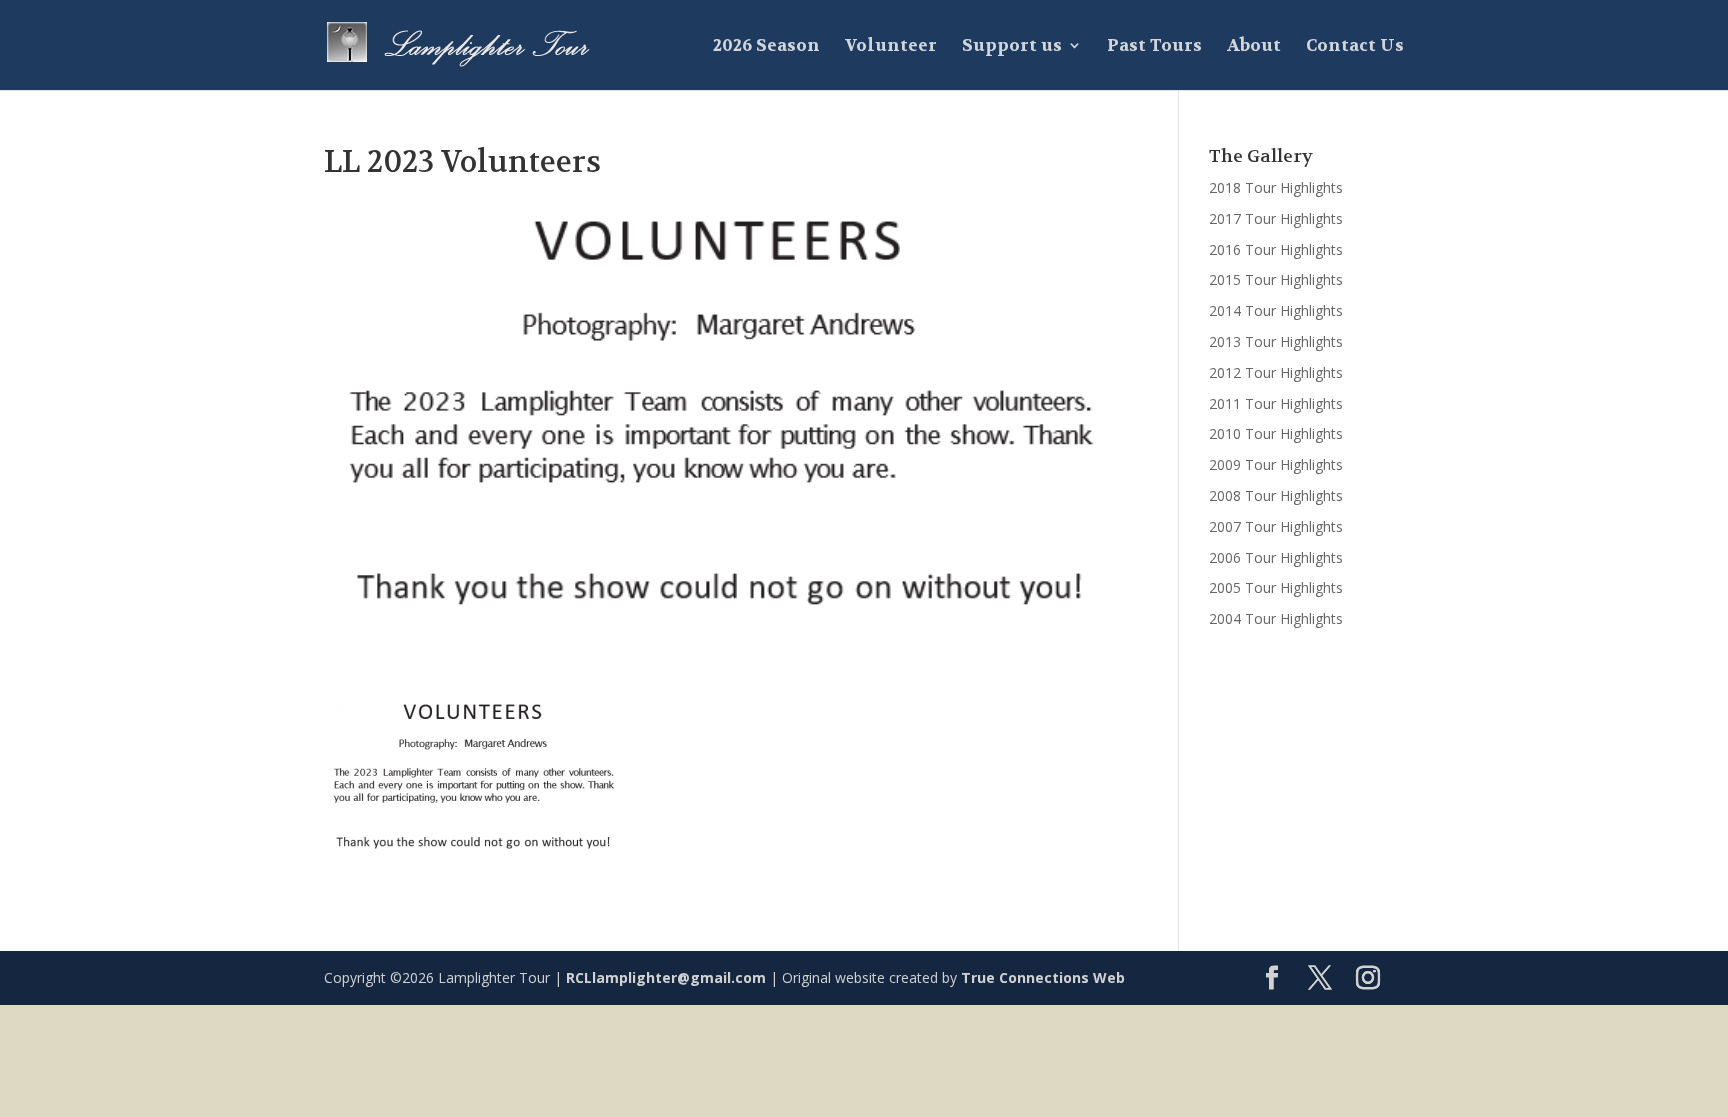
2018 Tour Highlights (1276, 187)
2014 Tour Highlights (1276, 310)
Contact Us (1355, 47)
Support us (1012, 47)
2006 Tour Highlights (1276, 557)
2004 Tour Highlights (1276, 618)
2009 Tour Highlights (1276, 464)
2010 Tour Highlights (1276, 433)
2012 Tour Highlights (1276, 372)
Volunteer (891, 47)
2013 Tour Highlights (1276, 341)
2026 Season (766, 47)
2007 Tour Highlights (1276, 526)
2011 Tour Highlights (1276, 403)
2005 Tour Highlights (1276, 587)
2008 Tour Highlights (1276, 495)
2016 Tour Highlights (1276, 249)
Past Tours (1154, 47)
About (1254, 47)
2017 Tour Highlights (1276, 218)
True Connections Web (1043, 977)
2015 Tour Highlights (1276, 279)
